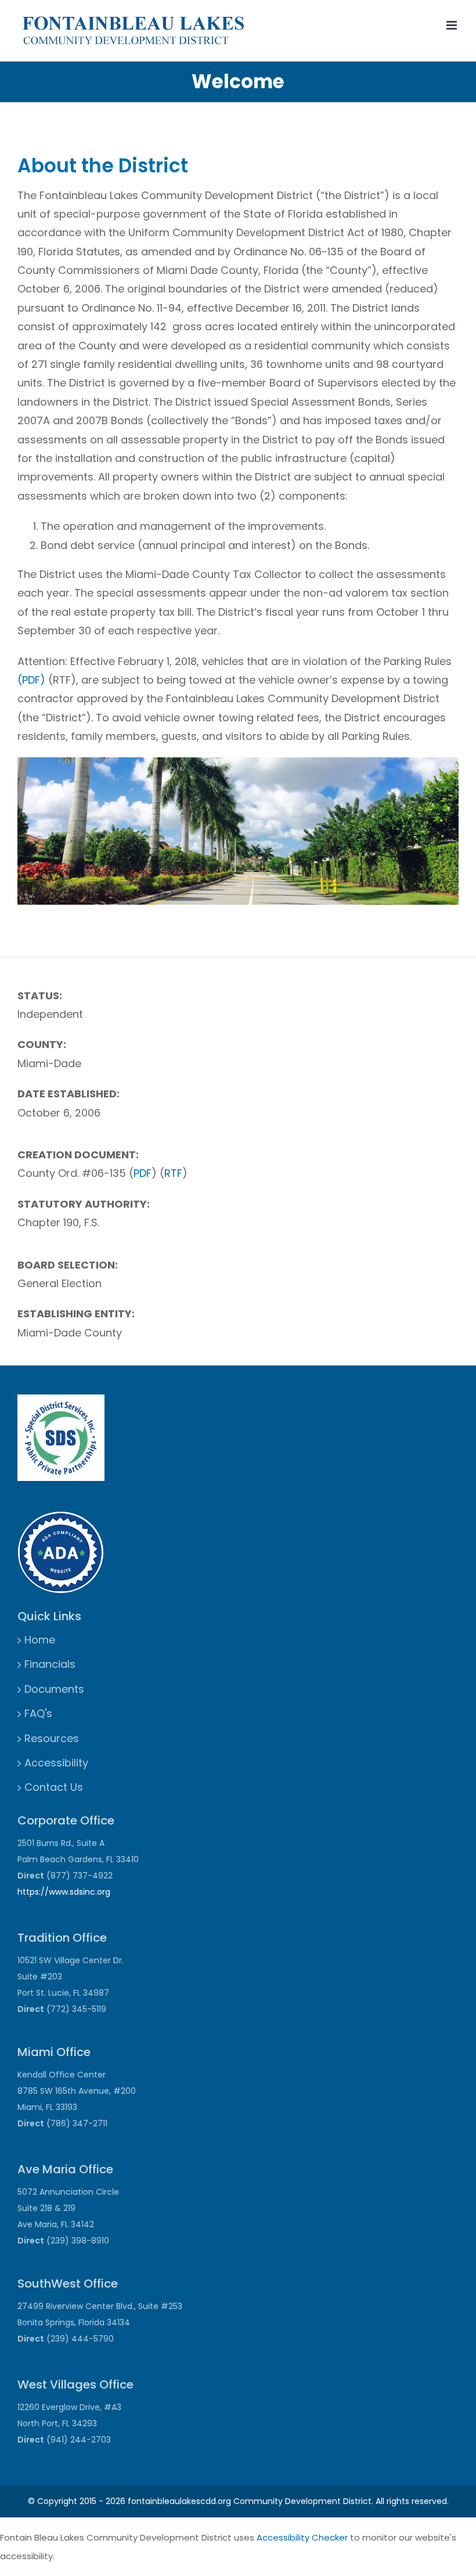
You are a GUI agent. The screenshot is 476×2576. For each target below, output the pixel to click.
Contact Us (54, 1787)
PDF (143, 1173)
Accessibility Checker (302, 2537)
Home (40, 1640)
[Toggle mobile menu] (452, 25)
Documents (54, 1689)
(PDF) (31, 680)
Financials (50, 1664)
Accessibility (56, 1763)
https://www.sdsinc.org (64, 1892)
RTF (173, 1173)
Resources (52, 1738)
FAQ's (38, 1713)
